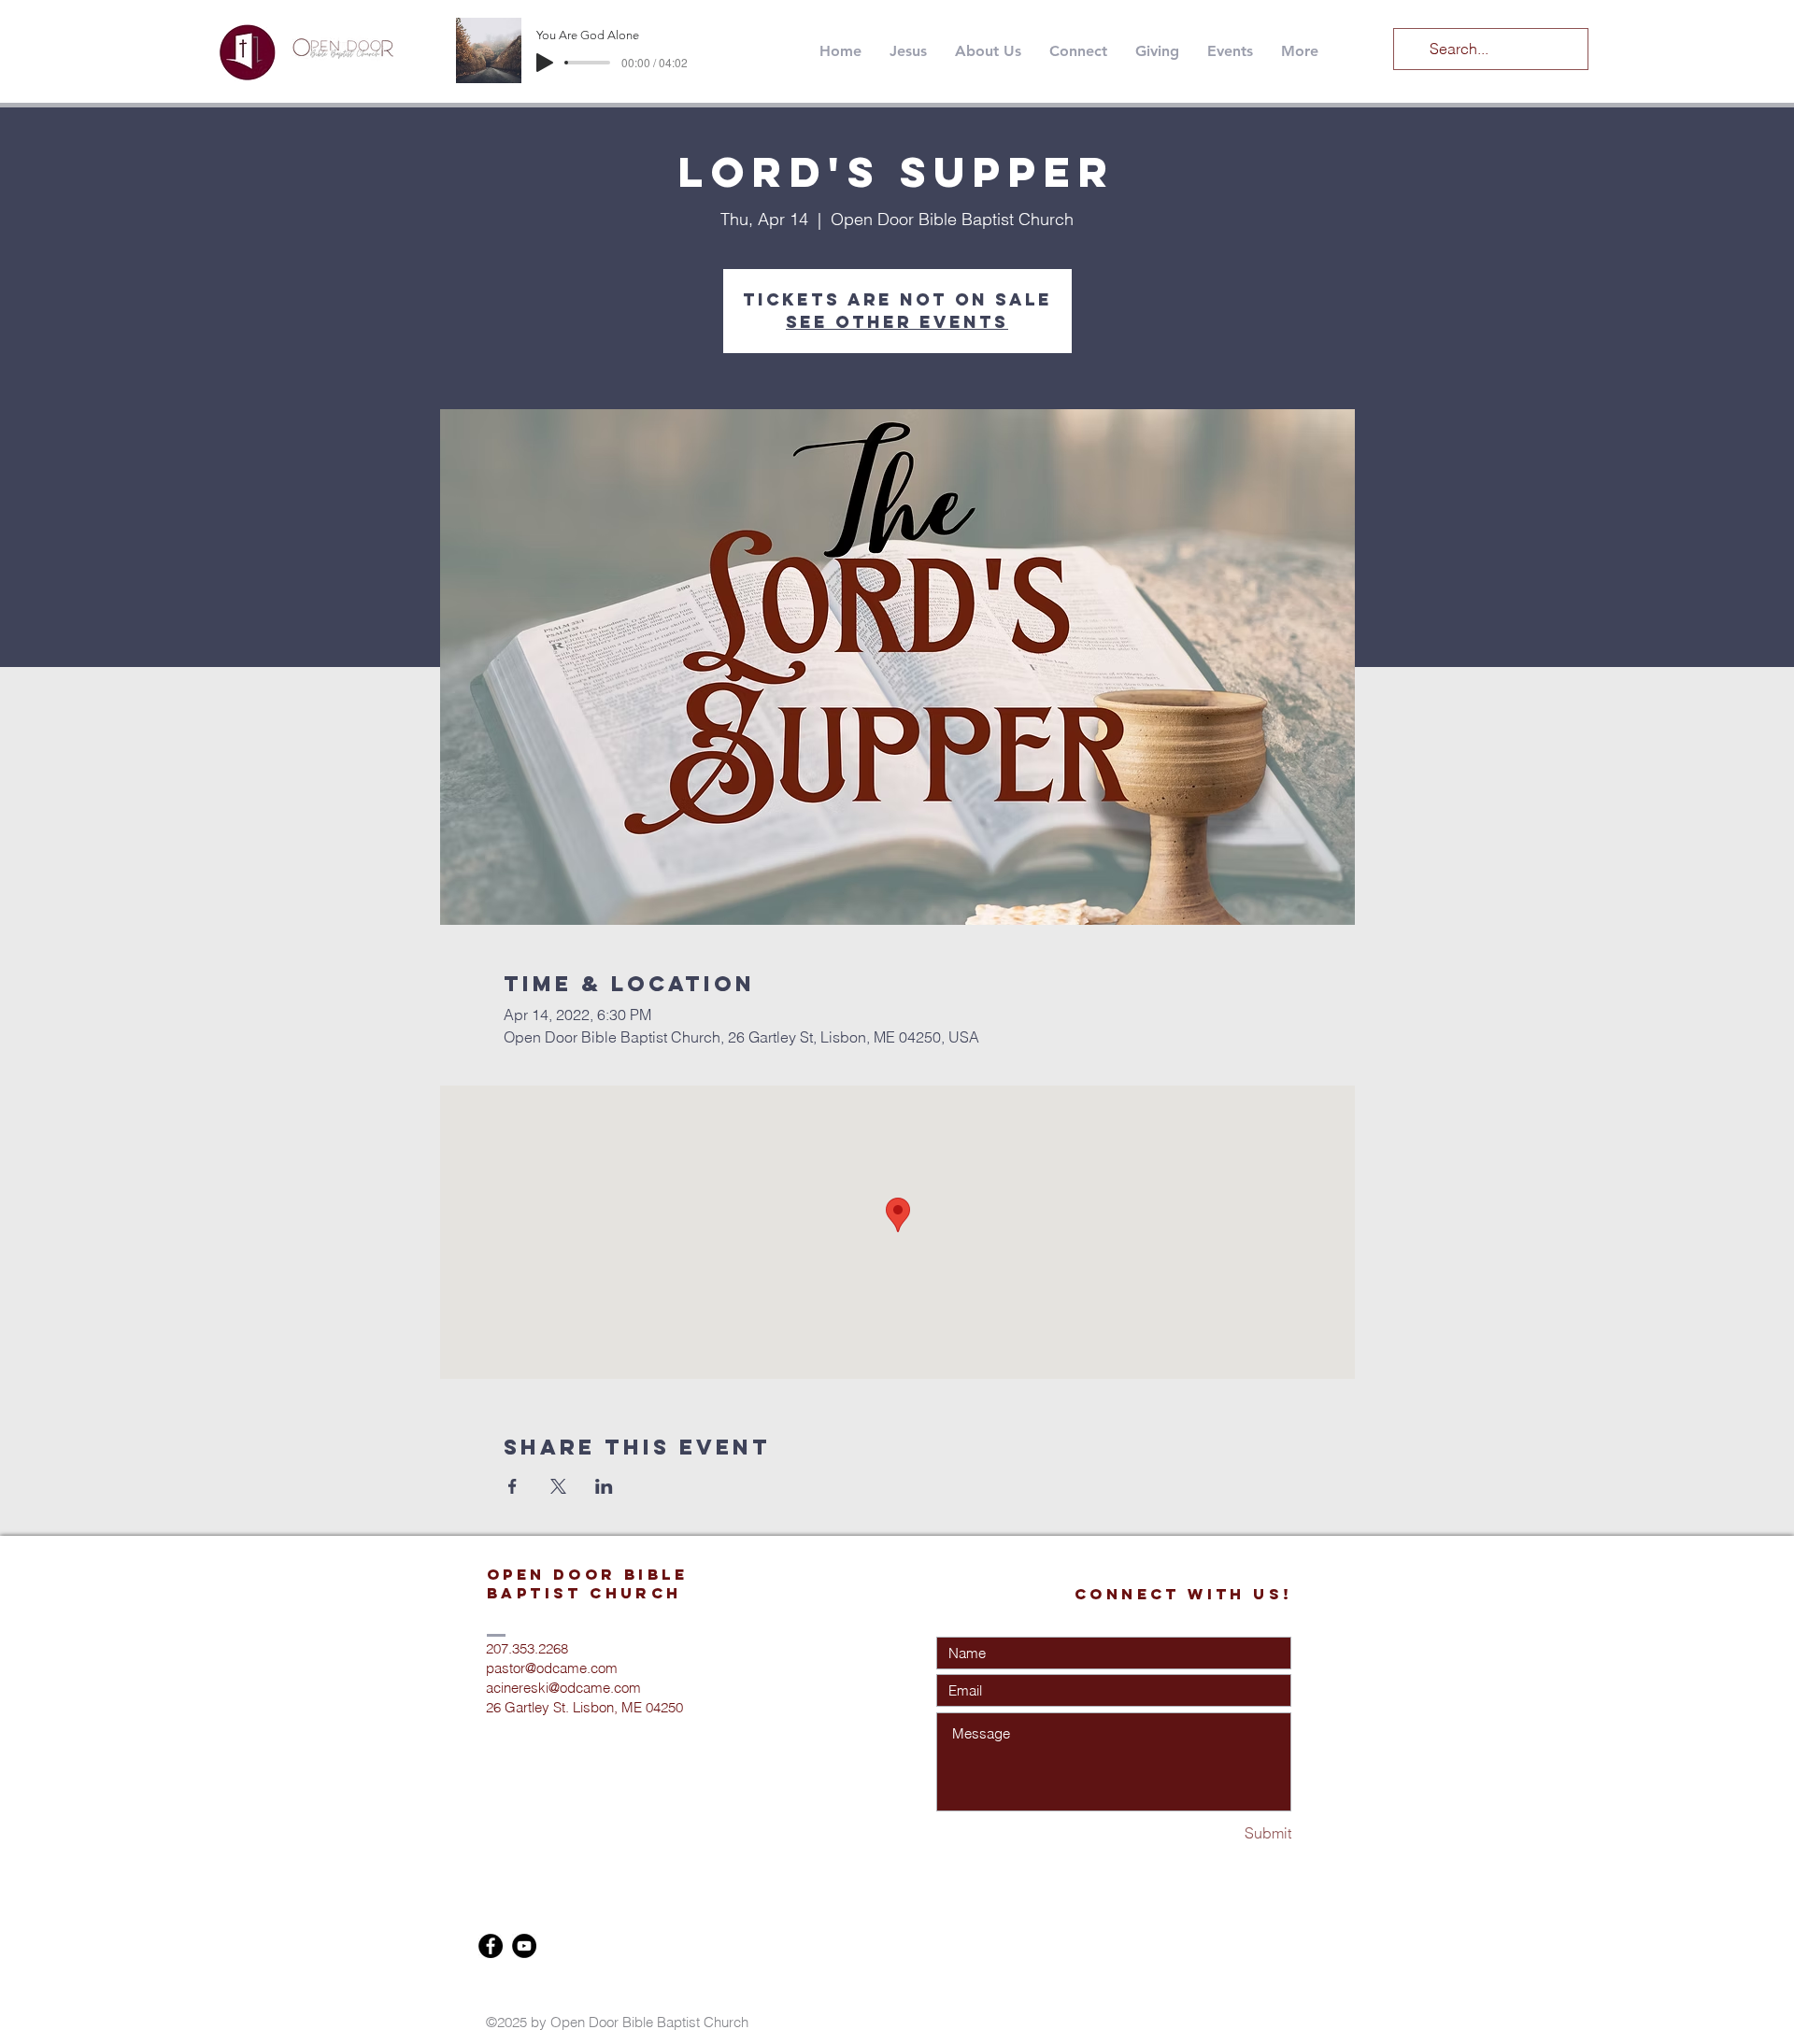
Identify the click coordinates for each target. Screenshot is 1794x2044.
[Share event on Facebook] (513, 1486)
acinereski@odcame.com (563, 1688)
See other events (897, 322)
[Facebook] (491, 1946)
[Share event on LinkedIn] (604, 1486)
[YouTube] (524, 1946)
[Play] (545, 63)
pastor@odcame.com (552, 1668)
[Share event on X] (558, 1486)
